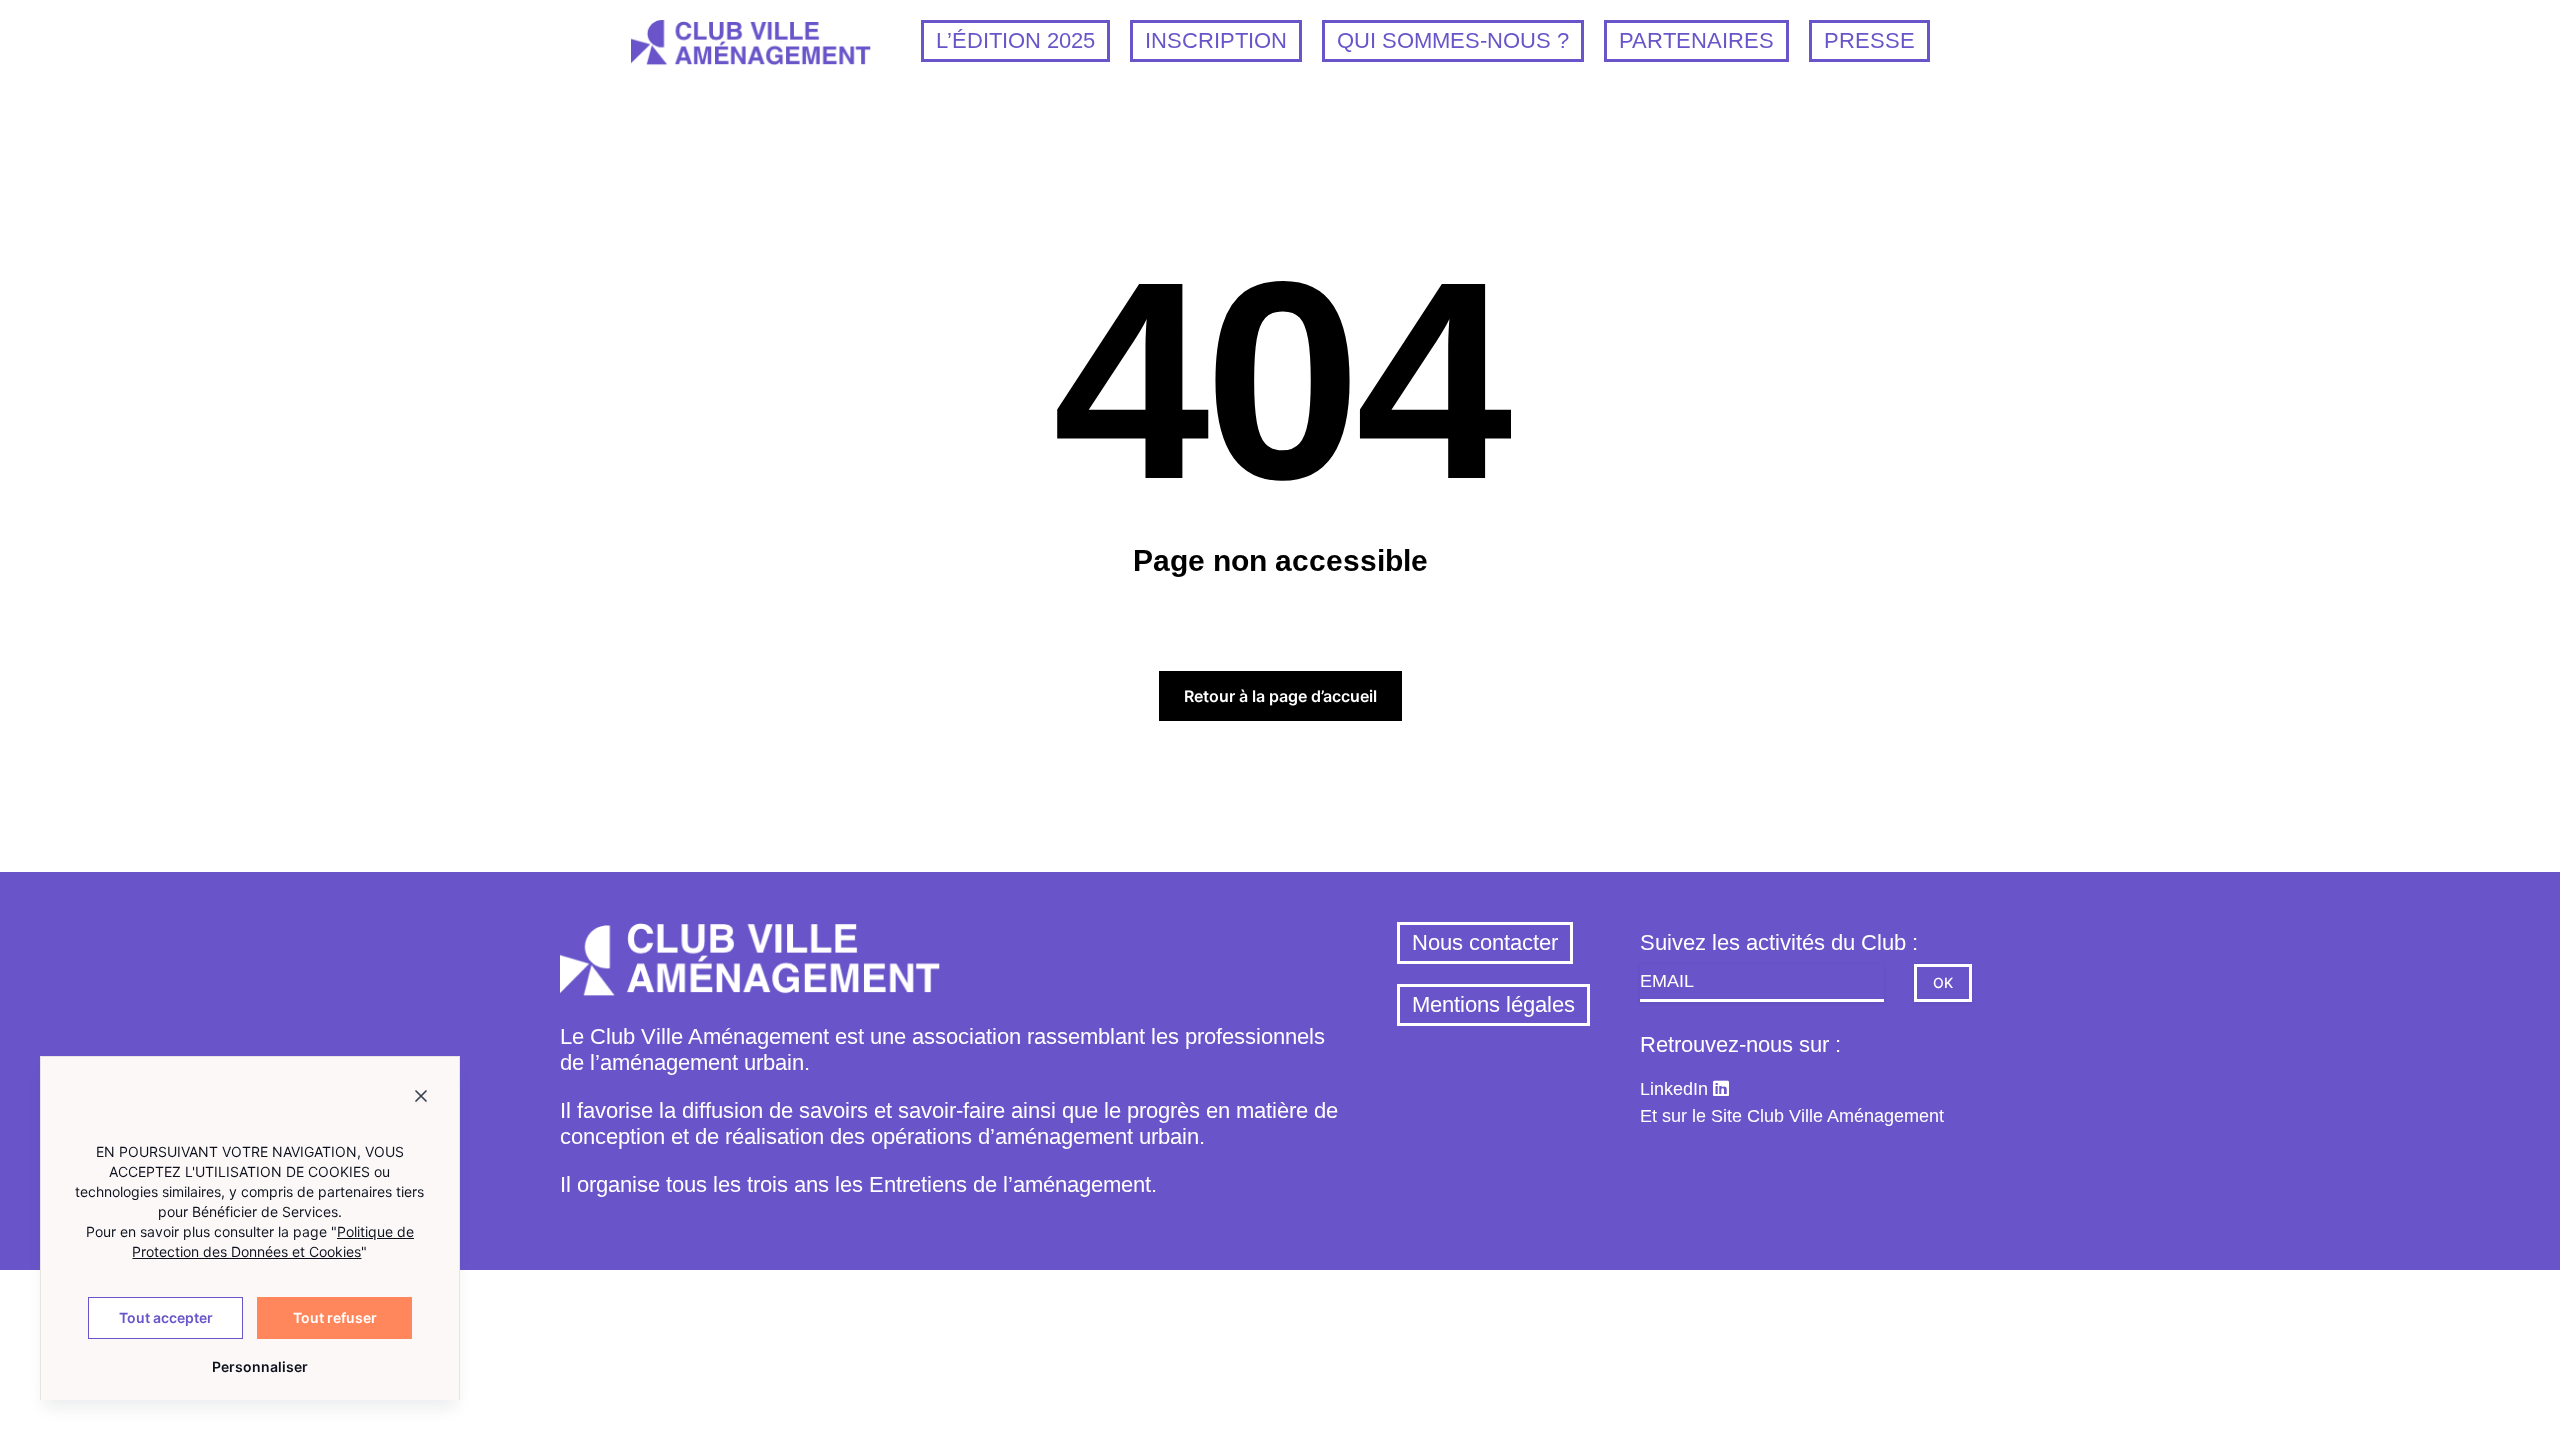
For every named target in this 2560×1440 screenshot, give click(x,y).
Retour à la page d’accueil (1280, 696)
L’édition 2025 (1015, 40)
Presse (1869, 40)
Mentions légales (1493, 1004)
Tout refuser (335, 1317)
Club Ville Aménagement (1845, 1116)
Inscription (1216, 40)
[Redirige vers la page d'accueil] (751, 50)
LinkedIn (1674, 1089)
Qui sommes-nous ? (1453, 40)
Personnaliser (258, 1366)
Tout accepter (166, 1317)
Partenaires (1696, 40)
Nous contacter (1485, 942)
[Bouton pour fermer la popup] (421, 1099)
